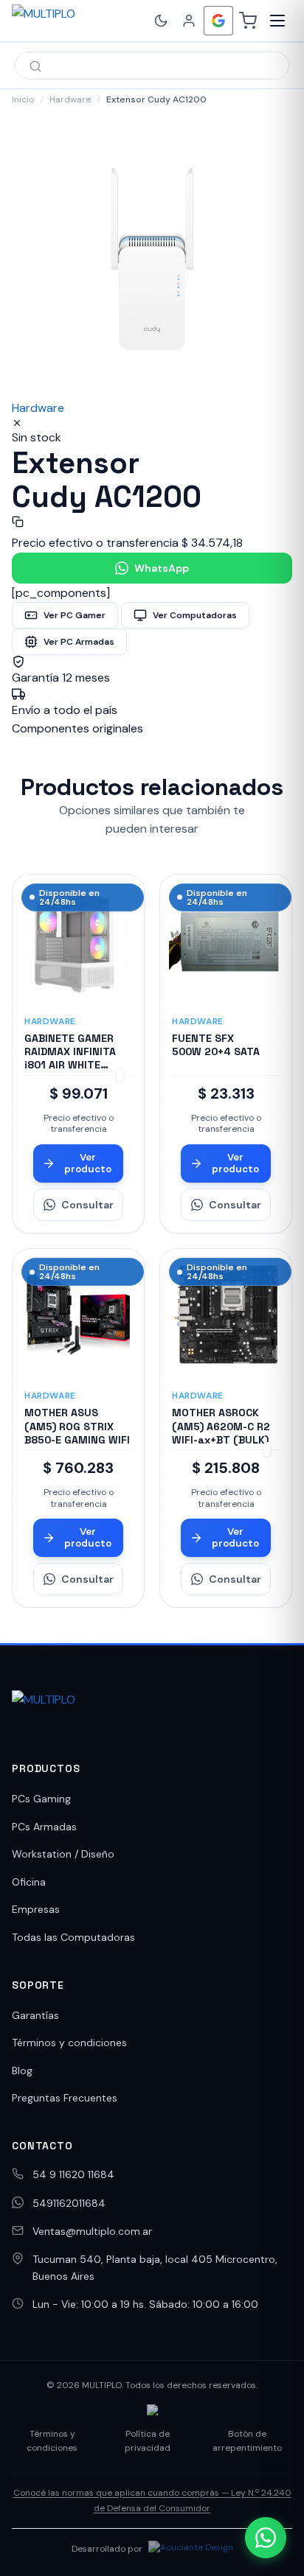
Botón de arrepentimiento (247, 2441)
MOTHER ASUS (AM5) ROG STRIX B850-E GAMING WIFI (77, 1426)
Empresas (36, 1909)
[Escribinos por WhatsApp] (266, 2538)
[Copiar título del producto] (18, 522)
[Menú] (277, 21)
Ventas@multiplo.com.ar (92, 2231)
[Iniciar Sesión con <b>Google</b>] (218, 21)
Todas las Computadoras (73, 1937)
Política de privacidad (148, 2441)
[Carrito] (248, 21)
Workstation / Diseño (63, 1854)
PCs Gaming (41, 1799)
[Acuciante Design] (191, 2549)
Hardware (70, 99)
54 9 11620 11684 (73, 2174)
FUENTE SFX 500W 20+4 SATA (216, 1045)
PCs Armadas (44, 1827)
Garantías (35, 2015)
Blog (22, 2071)
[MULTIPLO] (77, 21)
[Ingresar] (189, 21)
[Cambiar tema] (161, 21)
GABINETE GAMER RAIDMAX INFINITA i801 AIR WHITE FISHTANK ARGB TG (73, 1058)
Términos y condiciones (69, 2043)
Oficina (29, 1882)
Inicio (23, 99)
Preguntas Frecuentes (65, 2098)
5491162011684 (69, 2203)
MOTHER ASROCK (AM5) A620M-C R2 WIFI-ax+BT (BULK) (221, 1426)
